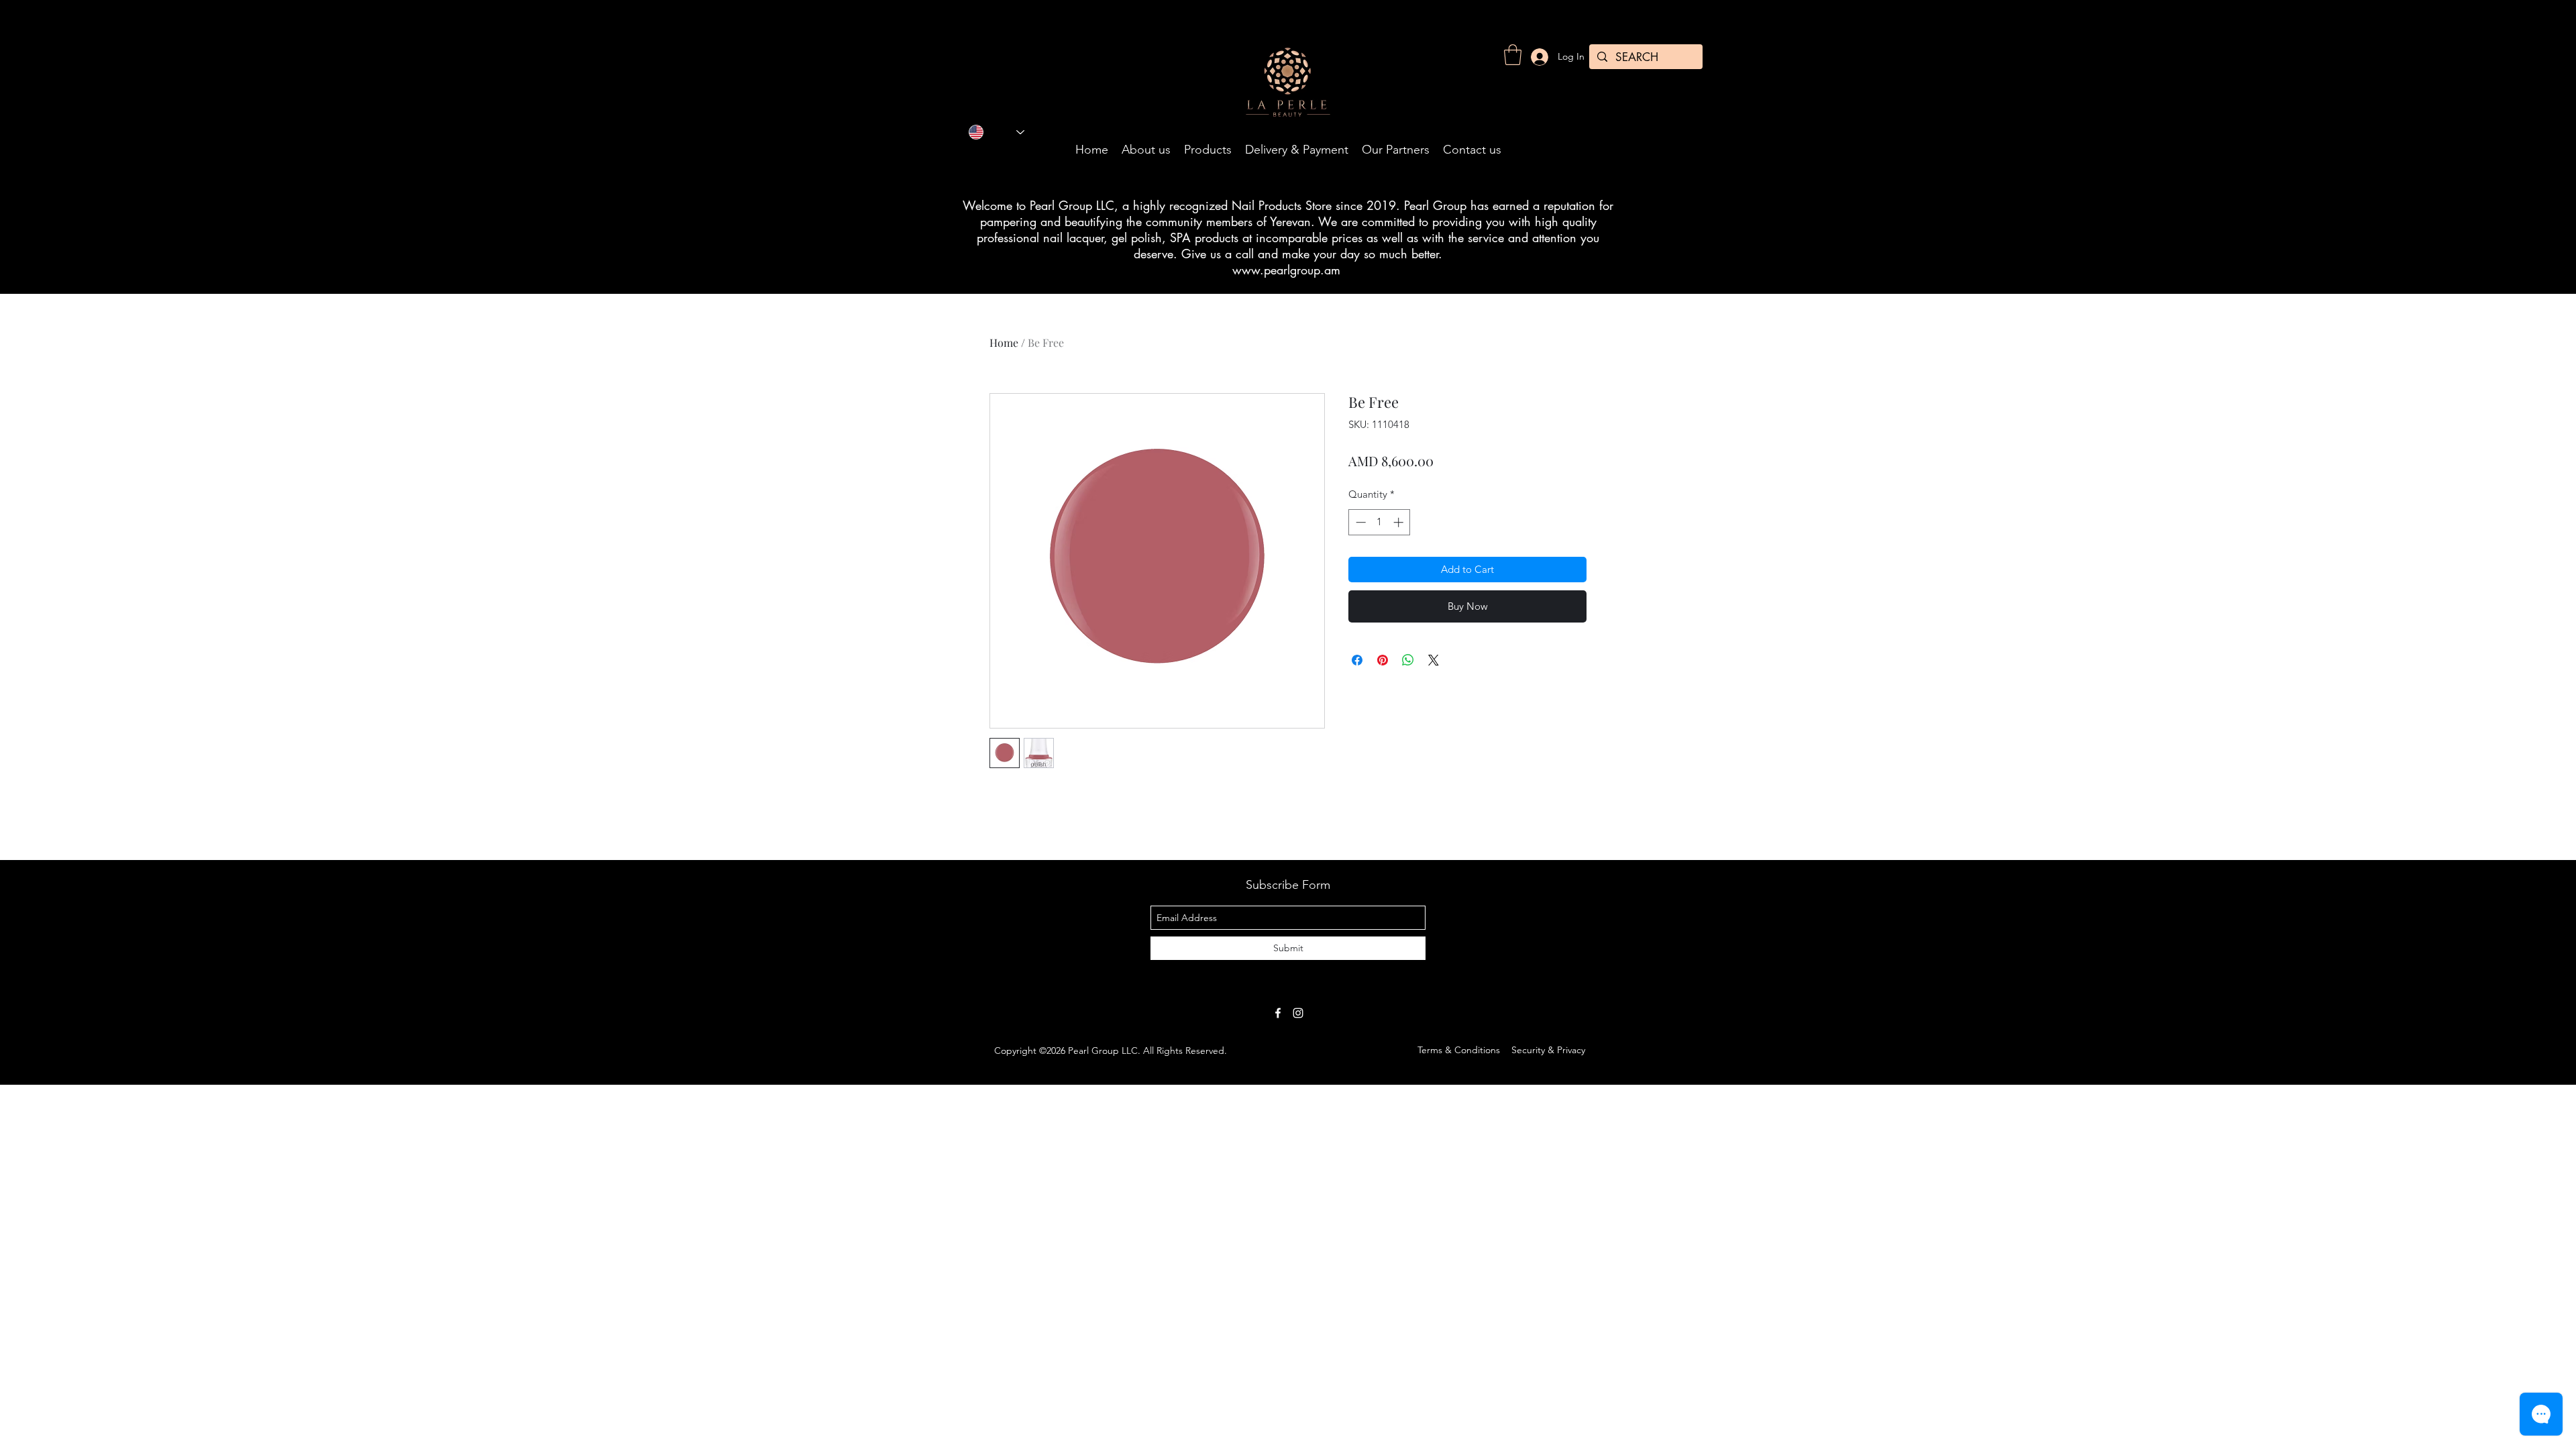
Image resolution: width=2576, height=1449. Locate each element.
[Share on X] (1434, 660)
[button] (1513, 55)
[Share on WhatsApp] (1408, 660)
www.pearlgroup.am (1286, 270)
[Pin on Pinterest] (1383, 660)
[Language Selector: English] (997, 132)
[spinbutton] (1380, 522)
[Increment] (1400, 522)
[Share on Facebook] (1357, 660)
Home (1004, 342)
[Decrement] (1359, 522)
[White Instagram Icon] (1298, 1013)
